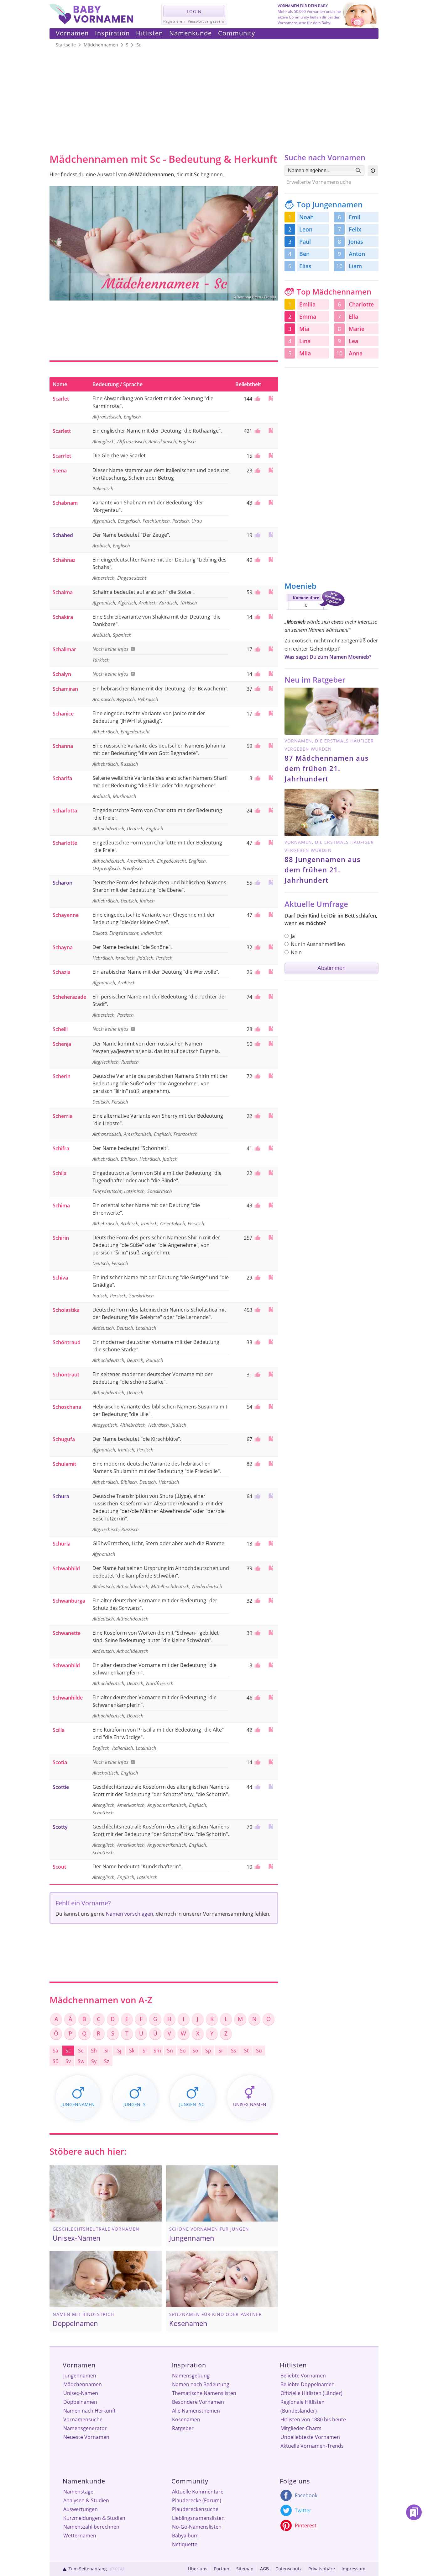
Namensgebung (191, 2376)
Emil (355, 217)
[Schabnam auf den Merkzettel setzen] (271, 502)
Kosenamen (186, 2419)
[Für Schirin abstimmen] (257, 1238)
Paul (305, 242)
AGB (264, 2569)
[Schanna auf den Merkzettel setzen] (271, 745)
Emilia (307, 304)
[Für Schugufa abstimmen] (257, 1439)
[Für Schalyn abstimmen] (257, 674)
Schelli (60, 1029)
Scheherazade (69, 997)
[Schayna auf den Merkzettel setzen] (271, 947)
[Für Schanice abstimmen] (257, 714)
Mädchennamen (83, 2384)
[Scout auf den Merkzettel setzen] (271, 1866)
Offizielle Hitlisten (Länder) (311, 2393)
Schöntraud (67, 1342)
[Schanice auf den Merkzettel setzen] (271, 713)
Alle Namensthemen (196, 2411)
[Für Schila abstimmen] (257, 1173)
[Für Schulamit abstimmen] (257, 1464)
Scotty (60, 1827)
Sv (68, 2061)
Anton (357, 254)
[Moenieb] (315, 611)
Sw (81, 2061)
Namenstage (78, 2492)
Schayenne (66, 915)
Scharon (63, 883)
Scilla (59, 1730)
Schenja (62, 1044)
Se (81, 2051)
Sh (94, 2051)
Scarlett (62, 431)
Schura (61, 1496)
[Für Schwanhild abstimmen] (257, 1665)
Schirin (61, 1238)
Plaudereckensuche (195, 2509)
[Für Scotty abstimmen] (257, 1827)
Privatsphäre (322, 2569)
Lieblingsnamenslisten (198, 2518)
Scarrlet (62, 456)
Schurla (62, 1544)
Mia (304, 329)
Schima (61, 1206)
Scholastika (66, 1310)
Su (259, 2051)
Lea (353, 341)
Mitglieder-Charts (301, 2428)
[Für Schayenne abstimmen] (257, 915)
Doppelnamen (80, 2402)
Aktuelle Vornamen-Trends (312, 2446)
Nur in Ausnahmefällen (318, 944)
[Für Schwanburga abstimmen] (257, 1601)
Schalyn (62, 674)
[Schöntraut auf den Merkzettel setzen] (271, 1374)
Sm (157, 2051)
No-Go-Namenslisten (197, 2527)
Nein (296, 952)
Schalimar (64, 649)
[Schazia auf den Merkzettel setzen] (271, 972)
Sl (145, 2051)
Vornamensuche (83, 2419)
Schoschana (67, 1407)
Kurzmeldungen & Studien (94, 2518)
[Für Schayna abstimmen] (257, 947)
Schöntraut (66, 1375)
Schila (60, 1173)
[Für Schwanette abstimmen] (257, 1633)
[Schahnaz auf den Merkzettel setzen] (271, 559)
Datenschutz (289, 2569)
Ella (353, 317)
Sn (170, 2051)
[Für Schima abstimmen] (257, 1206)
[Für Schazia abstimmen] (257, 972)
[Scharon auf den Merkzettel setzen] (271, 882)
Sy (94, 2061)
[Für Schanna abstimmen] (257, 746)
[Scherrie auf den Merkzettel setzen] (271, 1116)
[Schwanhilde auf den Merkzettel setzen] (271, 1697)
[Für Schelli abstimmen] (257, 1029)
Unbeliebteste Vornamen (310, 2437)
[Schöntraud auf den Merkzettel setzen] (271, 1342)
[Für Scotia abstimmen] (257, 1762)
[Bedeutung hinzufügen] (132, 649)
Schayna (63, 947)
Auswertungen (81, 2509)
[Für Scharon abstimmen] (257, 883)
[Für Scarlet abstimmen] (257, 399)
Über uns (198, 2569)
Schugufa (64, 1439)
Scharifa (62, 778)
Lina (305, 341)
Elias (305, 266)
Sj (119, 2051)
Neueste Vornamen (86, 2437)
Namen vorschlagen (130, 1914)
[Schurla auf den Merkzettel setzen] (271, 1543)
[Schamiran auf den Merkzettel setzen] (271, 688)
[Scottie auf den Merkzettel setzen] (271, 1787)
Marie (357, 329)
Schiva (60, 1278)
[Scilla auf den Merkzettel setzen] (271, 1730)
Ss (234, 2051)
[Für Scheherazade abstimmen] (257, 997)
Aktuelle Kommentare (198, 2492)
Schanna (63, 746)
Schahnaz (64, 560)
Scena (60, 471)
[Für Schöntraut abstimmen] (257, 1375)
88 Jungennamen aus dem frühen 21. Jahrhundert (323, 870)
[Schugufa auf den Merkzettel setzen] (271, 1439)
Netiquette (185, 2544)
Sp (208, 2051)
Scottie (61, 1787)
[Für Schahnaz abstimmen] (257, 560)
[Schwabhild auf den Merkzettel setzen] (271, 1568)
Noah (306, 217)
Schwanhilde (68, 1698)
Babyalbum (185, 2536)
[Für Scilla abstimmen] (257, 1730)
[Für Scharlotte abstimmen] (257, 843)
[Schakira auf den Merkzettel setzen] (271, 617)
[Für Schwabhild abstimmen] (257, 1568)
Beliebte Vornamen (303, 2376)
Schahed (63, 535)
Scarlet (61, 399)
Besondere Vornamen (198, 2402)
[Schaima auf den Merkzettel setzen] (271, 592)
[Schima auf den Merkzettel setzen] (271, 1205)
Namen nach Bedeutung (201, 2384)
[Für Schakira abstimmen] (257, 617)
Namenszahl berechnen (91, 2527)
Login (194, 11)
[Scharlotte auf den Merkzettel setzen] (271, 842)
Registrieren (174, 21)
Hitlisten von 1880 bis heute (313, 2419)
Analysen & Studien (86, 2500)
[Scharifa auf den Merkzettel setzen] (271, 778)
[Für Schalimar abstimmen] (257, 649)
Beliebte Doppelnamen (308, 2384)
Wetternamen (80, 2536)
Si (106, 2051)
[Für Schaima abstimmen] (257, 592)
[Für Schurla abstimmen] (257, 1544)
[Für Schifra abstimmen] (257, 1148)
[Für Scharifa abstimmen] (257, 778)
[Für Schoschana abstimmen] (257, 1407)
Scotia (60, 1762)
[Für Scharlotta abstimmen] (257, 811)
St (246, 2051)
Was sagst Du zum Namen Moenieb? (328, 657)
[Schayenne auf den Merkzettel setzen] (271, 915)
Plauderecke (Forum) (197, 2500)
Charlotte (361, 304)
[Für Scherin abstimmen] (257, 1076)
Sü (56, 2061)
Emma (308, 317)
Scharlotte (65, 843)
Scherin (62, 1076)
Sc (68, 2051)
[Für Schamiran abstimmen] (257, 689)
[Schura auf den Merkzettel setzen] (271, 1496)
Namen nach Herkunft (89, 2411)
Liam (355, 266)
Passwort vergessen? (206, 21)
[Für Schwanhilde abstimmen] (257, 1698)
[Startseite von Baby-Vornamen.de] (91, 23)
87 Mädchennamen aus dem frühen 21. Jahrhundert (327, 768)
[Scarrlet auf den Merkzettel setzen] (271, 455)
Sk (132, 2051)
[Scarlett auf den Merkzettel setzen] (271, 431)
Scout (59, 1867)
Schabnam (65, 503)
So (183, 2051)
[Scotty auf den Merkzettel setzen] (271, 1826)
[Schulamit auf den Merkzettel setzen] (271, 1464)
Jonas (356, 242)
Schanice (63, 714)
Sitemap (245, 2569)
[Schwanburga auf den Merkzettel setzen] (271, 1600)
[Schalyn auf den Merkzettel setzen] (271, 674)
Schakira (63, 617)
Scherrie (63, 1116)
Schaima (63, 592)
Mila (305, 353)
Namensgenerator (85, 2428)
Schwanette (67, 1633)
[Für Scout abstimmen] (257, 1867)
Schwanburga (69, 1601)
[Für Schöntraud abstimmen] (257, 1342)
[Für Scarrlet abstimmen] (257, 456)
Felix (355, 229)
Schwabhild (66, 1568)
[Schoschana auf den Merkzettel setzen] (271, 1406)
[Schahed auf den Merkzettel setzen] (271, 535)
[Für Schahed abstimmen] (257, 535)
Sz (107, 2061)
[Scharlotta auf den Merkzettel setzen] (271, 810)
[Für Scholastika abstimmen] (257, 1310)
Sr (221, 2051)
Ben (304, 254)
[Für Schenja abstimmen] (257, 1044)
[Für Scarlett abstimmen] (257, 431)
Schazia (62, 972)
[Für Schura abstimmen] (257, 1496)
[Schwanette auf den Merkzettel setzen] (271, 1633)
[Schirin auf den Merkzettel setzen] (271, 1237)
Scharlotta (65, 811)
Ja (293, 936)
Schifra (61, 1148)
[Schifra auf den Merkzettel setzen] (271, 1148)
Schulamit (64, 1464)
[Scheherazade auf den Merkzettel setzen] (271, 996)
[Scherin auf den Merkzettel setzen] (271, 1076)
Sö (195, 2051)
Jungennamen (80, 2376)
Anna (356, 353)
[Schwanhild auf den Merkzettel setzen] (271, 1665)
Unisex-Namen (81, 2393)
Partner (222, 2569)
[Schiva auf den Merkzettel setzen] (271, 1277)
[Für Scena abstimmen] (257, 471)
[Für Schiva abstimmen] (257, 1278)
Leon (306, 229)
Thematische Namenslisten (204, 2393)
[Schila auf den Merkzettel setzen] (271, 1173)
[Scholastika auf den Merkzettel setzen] (271, 1309)
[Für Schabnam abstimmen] (257, 503)
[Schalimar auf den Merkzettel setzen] (271, 649)
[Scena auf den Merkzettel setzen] (271, 470)
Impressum (353, 2569)
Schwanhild (66, 1665)
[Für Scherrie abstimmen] (257, 1116)
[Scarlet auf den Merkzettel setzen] (271, 398)
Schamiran (65, 689)
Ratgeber (183, 2428)
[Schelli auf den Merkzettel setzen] (271, 1029)
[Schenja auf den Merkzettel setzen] (271, 1043)
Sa (55, 2051)
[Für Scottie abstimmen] (257, 1787)
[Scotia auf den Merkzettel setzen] (271, 1762)
